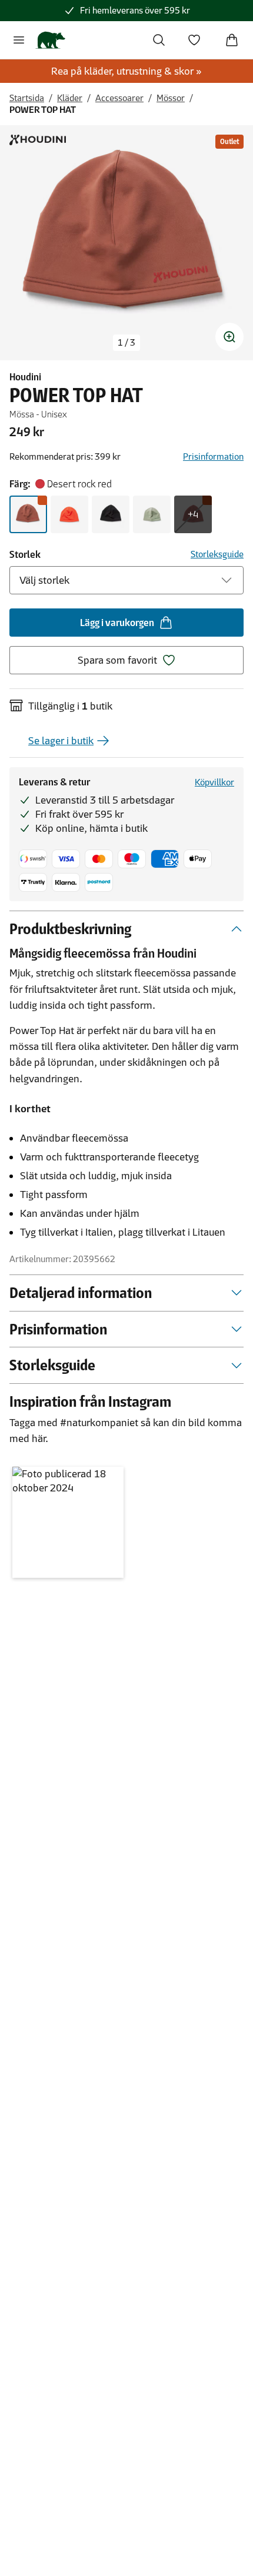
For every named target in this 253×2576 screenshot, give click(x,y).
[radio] (28, 514)
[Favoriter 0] (194, 40)
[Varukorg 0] (232, 40)
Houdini (25, 377)
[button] (68, 1522)
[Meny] (19, 40)
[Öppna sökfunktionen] (159, 40)
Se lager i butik (61, 741)
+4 (193, 514)
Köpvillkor (214, 782)
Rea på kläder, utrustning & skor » (126, 71)
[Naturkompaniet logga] (50, 40)
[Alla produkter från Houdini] (38, 140)
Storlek (25, 554)
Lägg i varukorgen (117, 623)
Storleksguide (217, 554)
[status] (126, 343)
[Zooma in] (229, 337)
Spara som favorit (117, 660)
